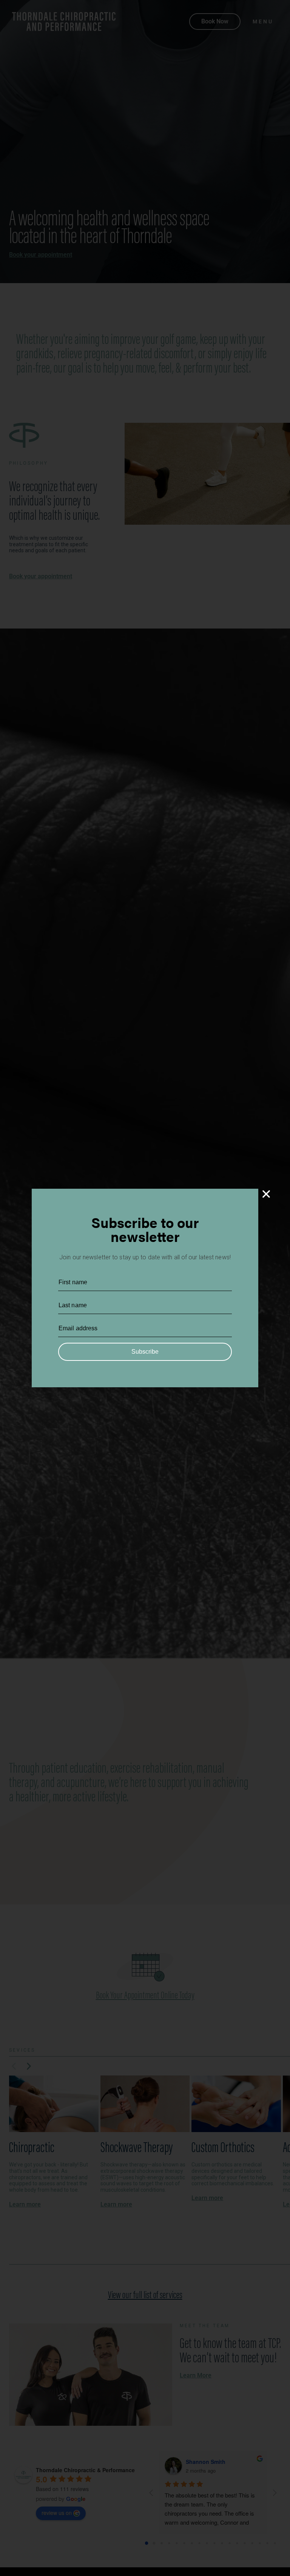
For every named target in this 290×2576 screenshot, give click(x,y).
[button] (266, 1194)
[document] (145, 1288)
